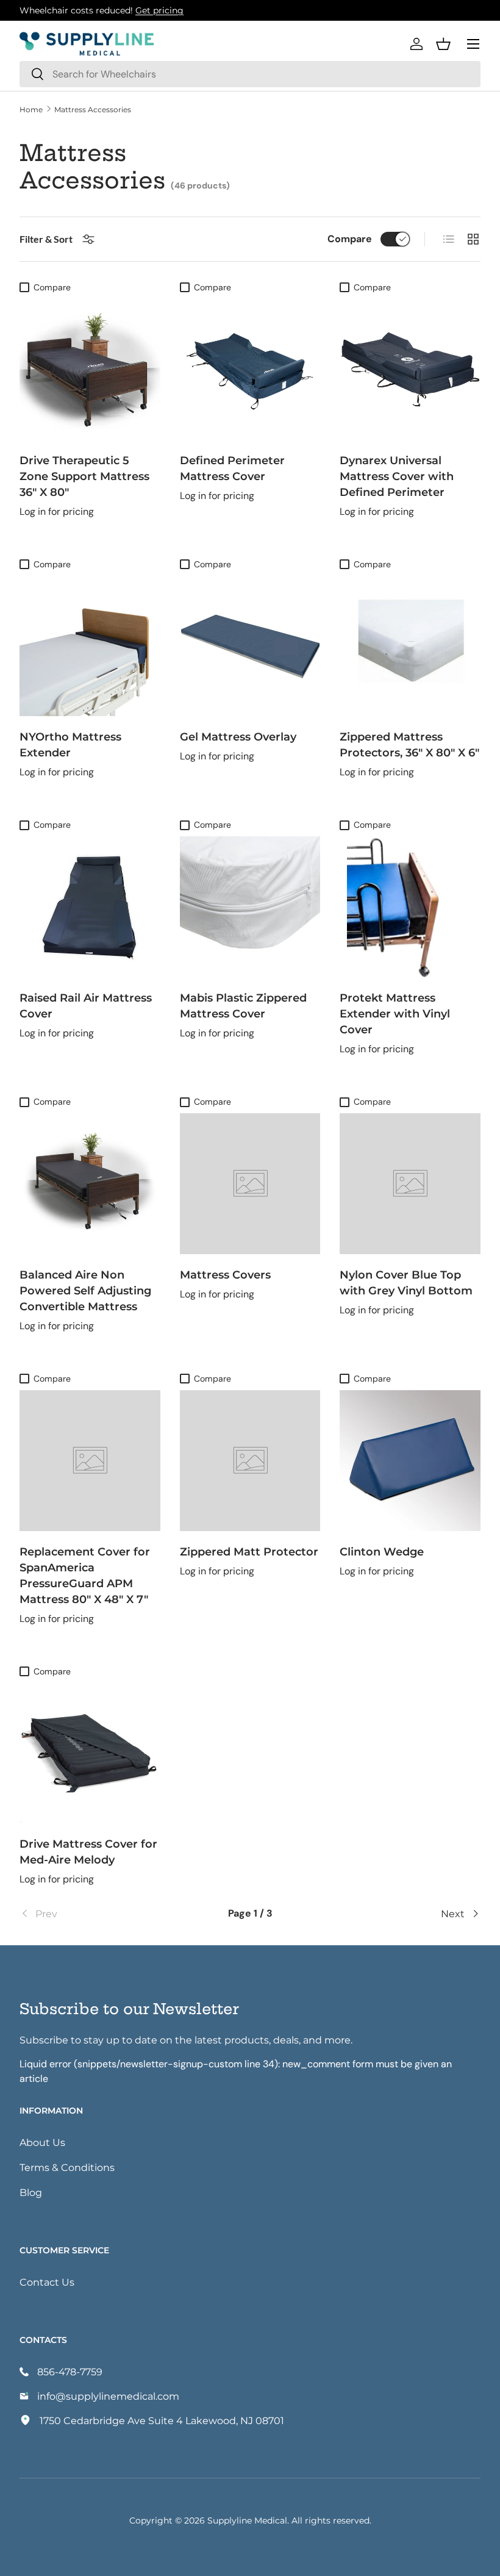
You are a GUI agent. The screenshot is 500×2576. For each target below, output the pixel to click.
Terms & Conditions (67, 2167)
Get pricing (159, 10)
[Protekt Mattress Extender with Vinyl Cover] (410, 907)
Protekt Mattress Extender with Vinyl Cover (395, 1013)
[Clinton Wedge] (410, 1461)
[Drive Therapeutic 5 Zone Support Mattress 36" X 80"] (90, 369)
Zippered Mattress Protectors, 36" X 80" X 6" (409, 744)
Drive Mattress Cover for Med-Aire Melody (88, 1851)
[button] (443, 44)
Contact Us (47, 2282)
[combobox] (250, 74)
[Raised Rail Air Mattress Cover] (90, 907)
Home (31, 109)
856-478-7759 (70, 2371)
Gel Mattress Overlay (238, 736)
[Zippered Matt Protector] (250, 1461)
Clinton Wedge (382, 1551)
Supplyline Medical (247, 2520)
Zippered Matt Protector (249, 1551)
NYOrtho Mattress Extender (70, 744)
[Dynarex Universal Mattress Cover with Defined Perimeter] (410, 369)
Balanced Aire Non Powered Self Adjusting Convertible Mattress (85, 1290)
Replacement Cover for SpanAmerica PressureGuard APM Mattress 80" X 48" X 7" (85, 1575)
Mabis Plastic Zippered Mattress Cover (243, 1005)
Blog (31, 2192)
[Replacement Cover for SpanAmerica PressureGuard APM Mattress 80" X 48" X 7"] (90, 1461)
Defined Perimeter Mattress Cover (232, 468)
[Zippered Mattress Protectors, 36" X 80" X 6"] (410, 646)
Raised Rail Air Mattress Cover (86, 1005)
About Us (42, 2142)
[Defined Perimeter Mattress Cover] (250, 369)
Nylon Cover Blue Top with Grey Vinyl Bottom (406, 1282)
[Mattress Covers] (250, 1184)
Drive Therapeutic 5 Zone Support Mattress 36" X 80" (84, 476)
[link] (96, 1914)
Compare (350, 239)
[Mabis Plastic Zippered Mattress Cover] (250, 907)
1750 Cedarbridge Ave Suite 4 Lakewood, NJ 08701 (162, 2420)
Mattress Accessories (93, 109)
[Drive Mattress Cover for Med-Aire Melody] (90, 1753)
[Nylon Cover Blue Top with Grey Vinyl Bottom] (410, 1184)
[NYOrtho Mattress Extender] (90, 646)
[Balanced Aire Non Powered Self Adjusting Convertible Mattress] (90, 1184)
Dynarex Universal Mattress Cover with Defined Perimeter (397, 476)
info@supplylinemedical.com (108, 2396)
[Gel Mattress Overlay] (250, 646)
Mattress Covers (225, 1274)
